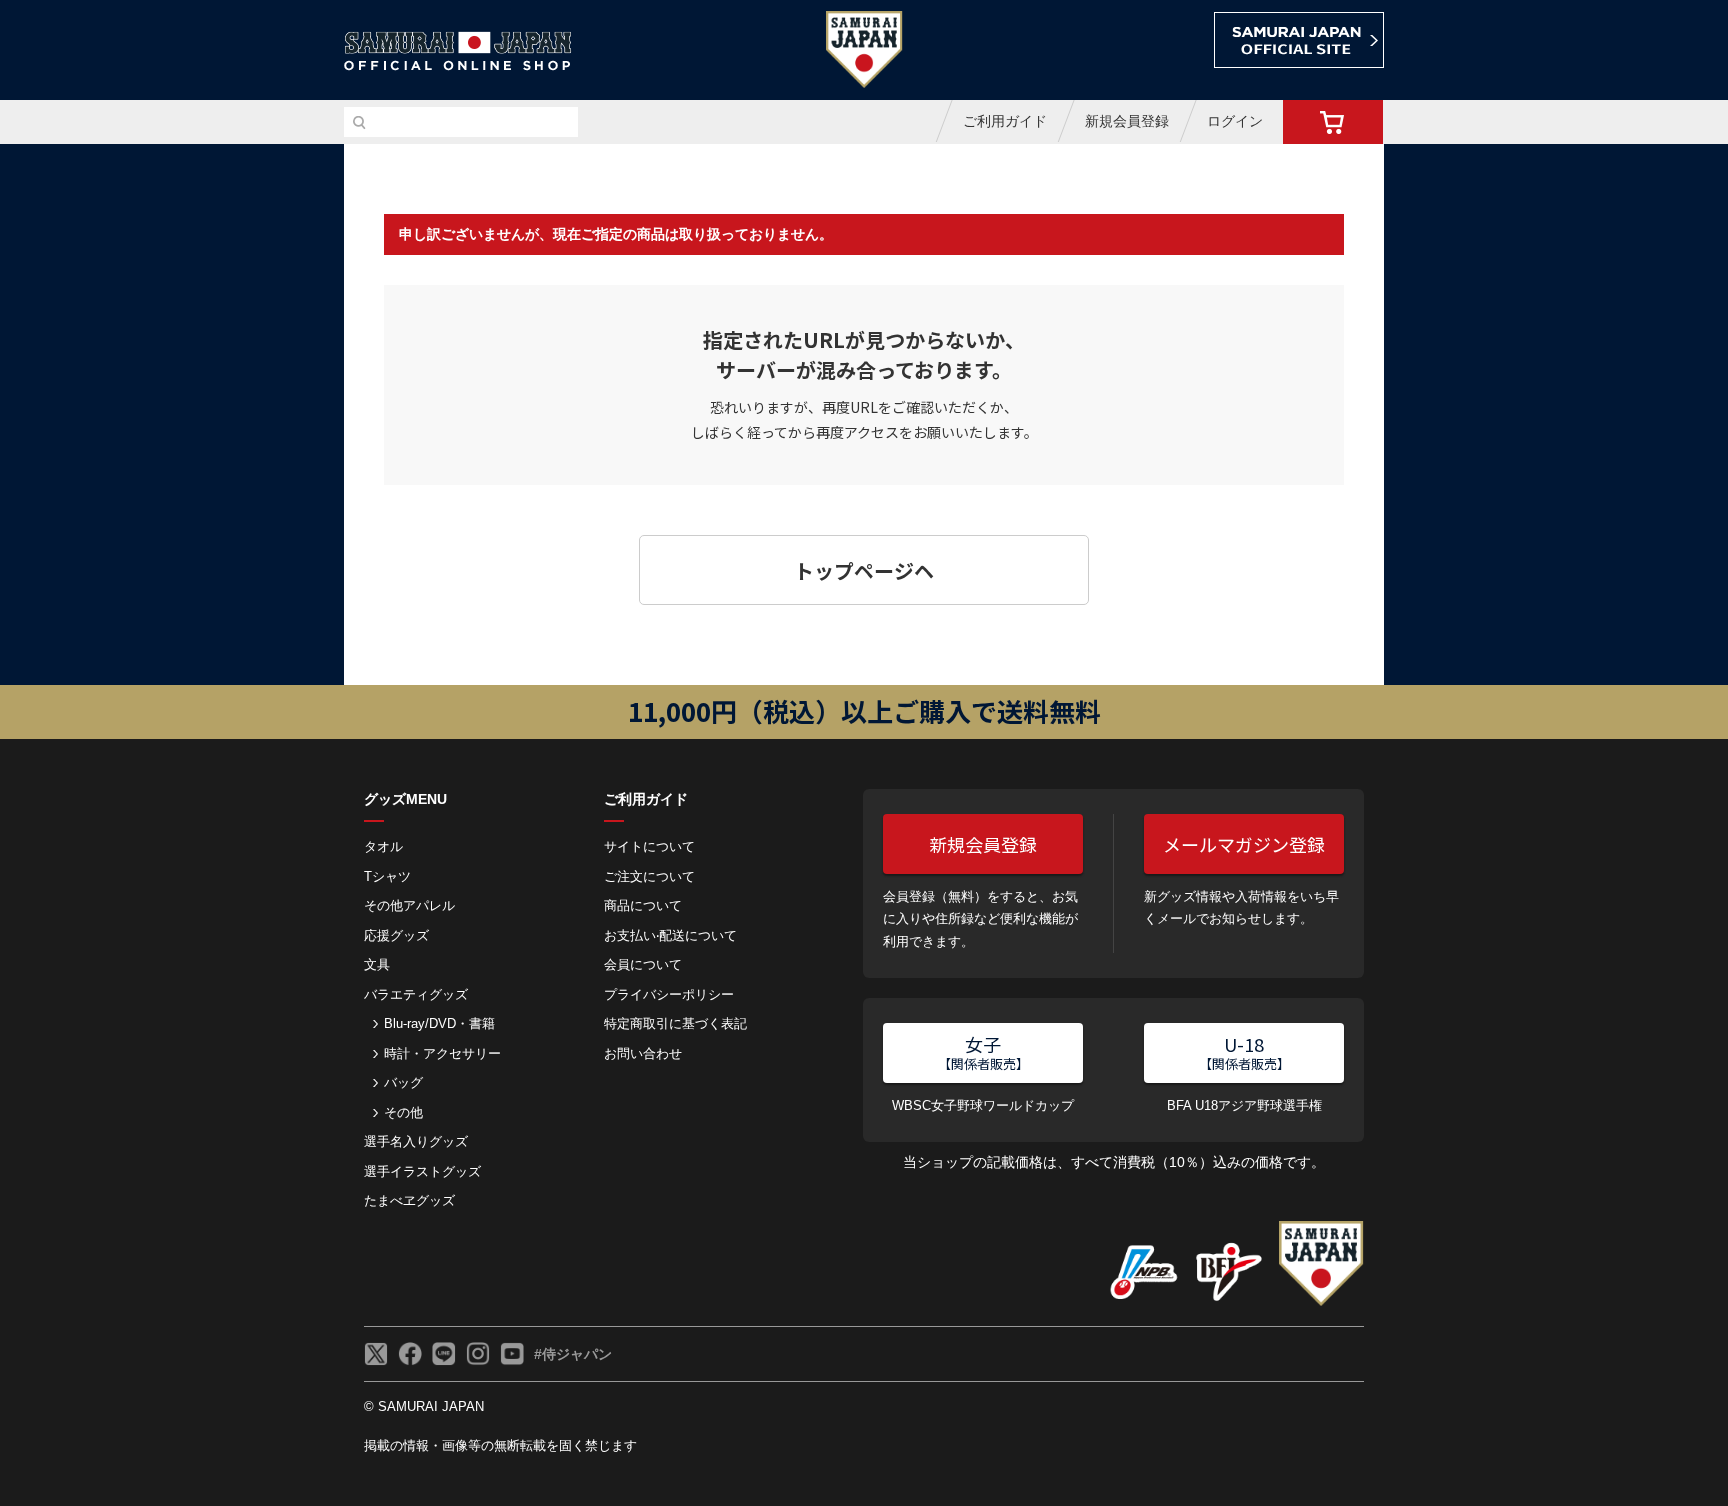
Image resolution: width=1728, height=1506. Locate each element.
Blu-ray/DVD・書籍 (439, 1023)
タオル (383, 846)
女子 (983, 1052)
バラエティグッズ (416, 994)
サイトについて (649, 846)
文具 (377, 964)
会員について (643, 964)
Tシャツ (387, 876)
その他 (403, 1112)
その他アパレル (409, 905)
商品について (643, 905)
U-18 (1244, 1052)
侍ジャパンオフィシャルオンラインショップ (458, 51)
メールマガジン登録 (1244, 844)
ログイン (1235, 121)
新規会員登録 (1127, 121)
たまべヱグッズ (409, 1200)
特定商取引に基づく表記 (675, 1023)
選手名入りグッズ (416, 1141)
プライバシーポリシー (669, 994)
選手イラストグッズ (422, 1171)
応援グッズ (396, 935)
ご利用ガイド (1005, 121)
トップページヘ (864, 570)
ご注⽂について (649, 876)
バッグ (403, 1082)
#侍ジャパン (573, 1354)
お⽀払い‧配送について (670, 935)
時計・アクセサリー (442, 1053)
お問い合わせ (643, 1053)
